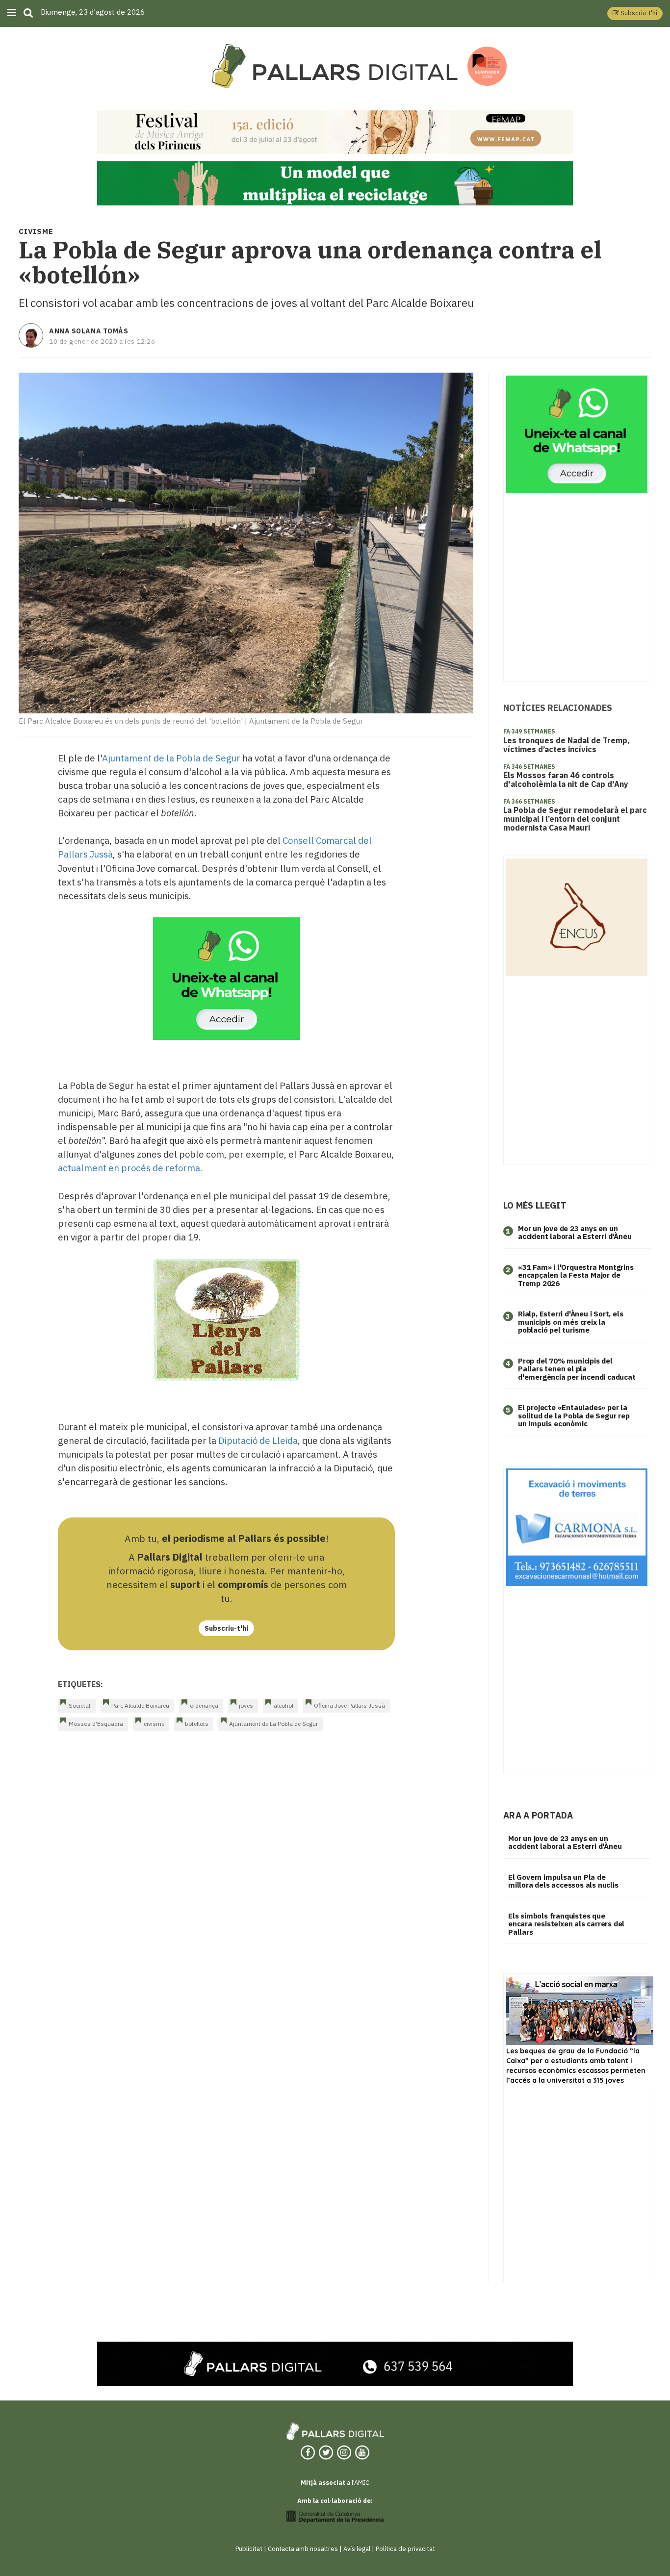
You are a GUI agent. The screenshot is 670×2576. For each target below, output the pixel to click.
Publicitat (249, 2549)
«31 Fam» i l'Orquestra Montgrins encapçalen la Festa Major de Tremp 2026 (576, 1275)
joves (246, 1705)
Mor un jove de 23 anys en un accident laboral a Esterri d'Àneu (575, 1233)
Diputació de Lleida (258, 1440)
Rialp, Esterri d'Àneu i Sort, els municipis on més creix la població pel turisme (570, 1322)
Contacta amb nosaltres (303, 2549)
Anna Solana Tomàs (89, 331)
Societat (80, 1705)
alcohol (283, 1705)
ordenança (204, 1705)
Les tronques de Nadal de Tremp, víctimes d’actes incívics (567, 745)
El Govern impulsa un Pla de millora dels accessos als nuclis (563, 1881)
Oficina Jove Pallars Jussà (349, 1705)
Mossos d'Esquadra (96, 1724)
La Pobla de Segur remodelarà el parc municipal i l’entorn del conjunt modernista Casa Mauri (575, 819)
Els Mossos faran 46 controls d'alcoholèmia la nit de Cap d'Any (566, 780)
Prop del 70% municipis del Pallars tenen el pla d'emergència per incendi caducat (577, 1369)
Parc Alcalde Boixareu (140, 1705)
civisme (154, 1724)
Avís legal (357, 2549)
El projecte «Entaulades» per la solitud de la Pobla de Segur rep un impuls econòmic (574, 1415)
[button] (635, 13)
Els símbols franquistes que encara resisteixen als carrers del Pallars (566, 1924)
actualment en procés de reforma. (130, 1168)
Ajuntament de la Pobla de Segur (171, 758)
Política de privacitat (405, 2549)
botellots (197, 1724)
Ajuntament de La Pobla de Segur (273, 1724)
